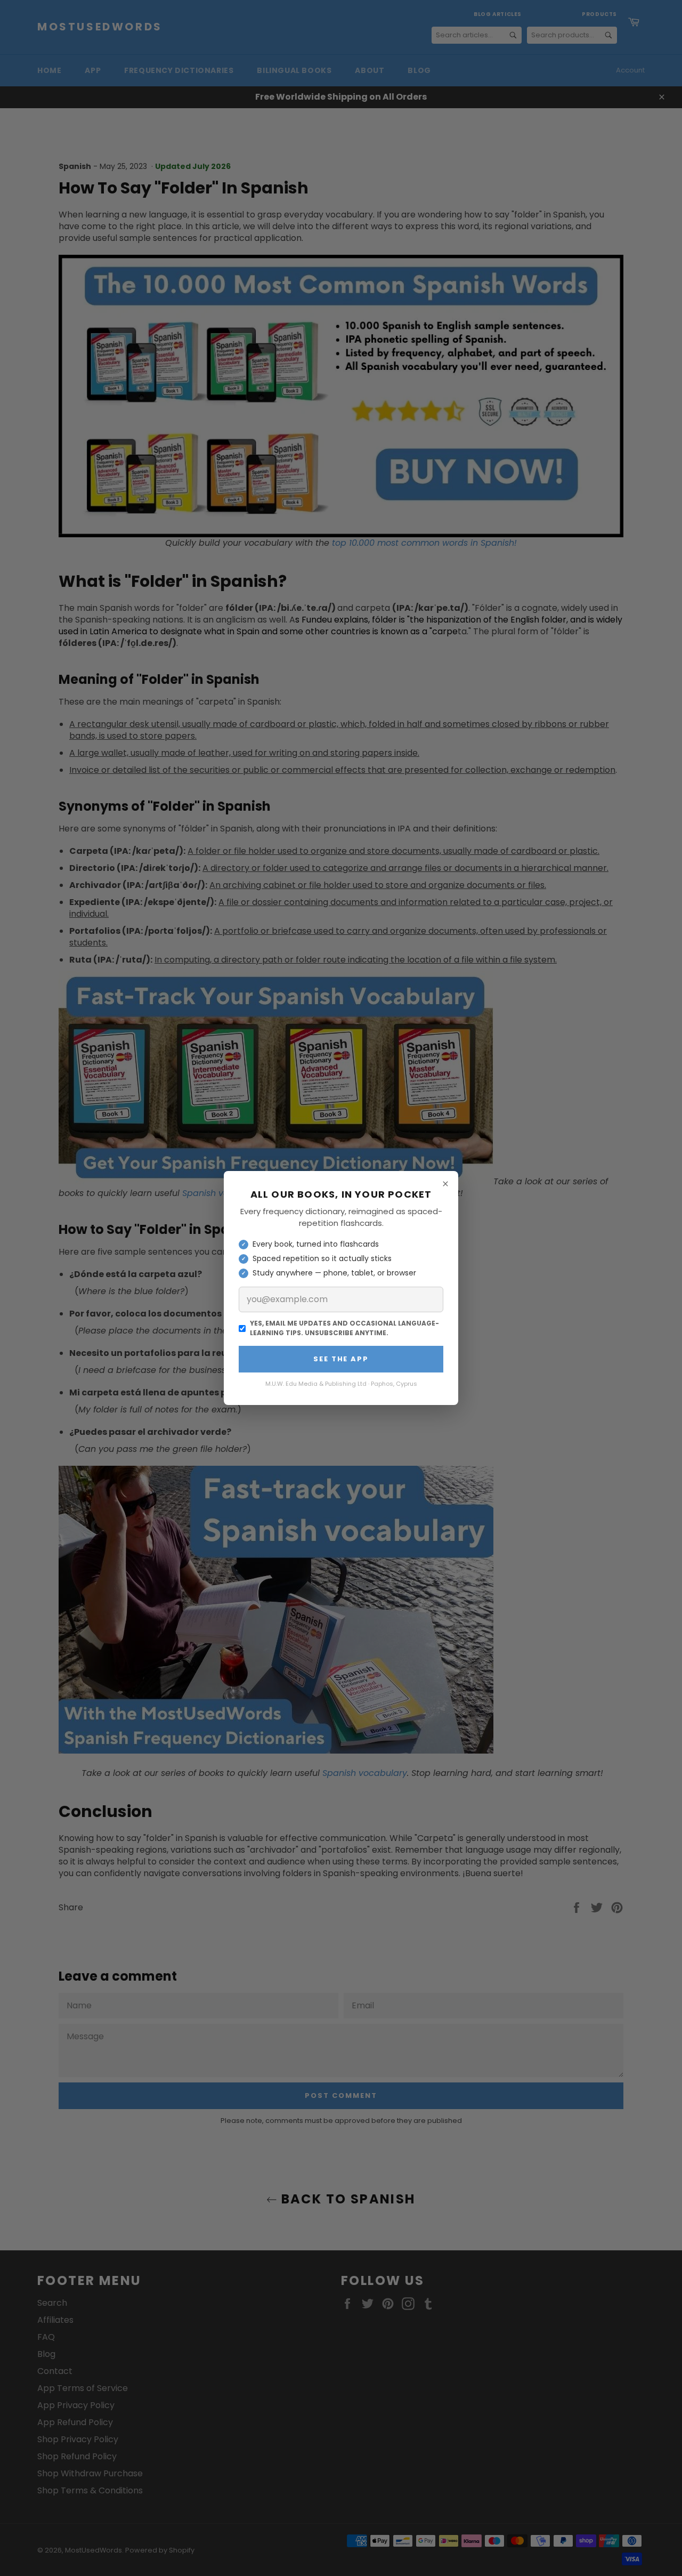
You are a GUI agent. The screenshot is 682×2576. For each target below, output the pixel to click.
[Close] (445, 1184)
